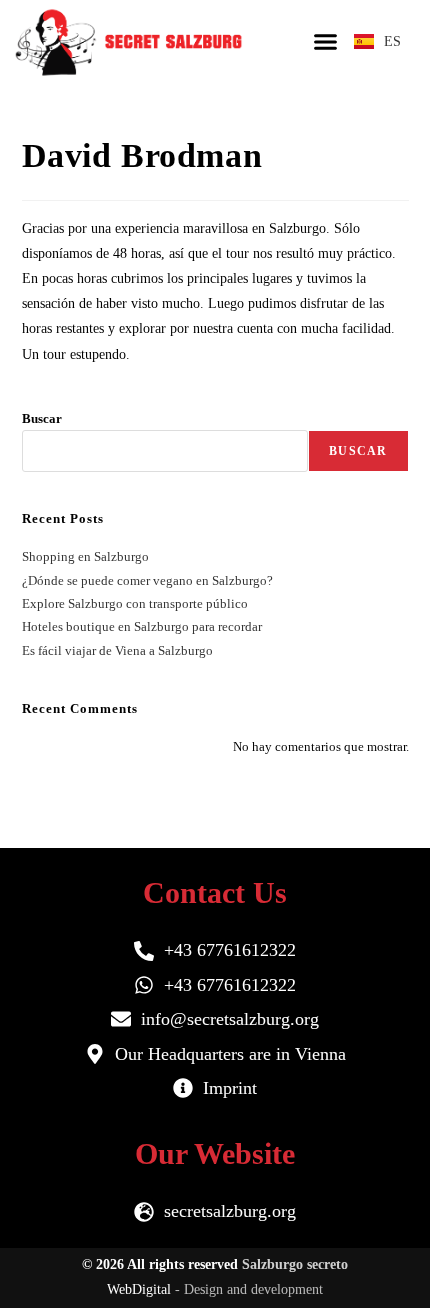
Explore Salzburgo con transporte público (135, 603)
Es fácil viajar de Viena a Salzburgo (117, 650)
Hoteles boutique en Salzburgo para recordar (142, 626)
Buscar (42, 418)
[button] (326, 41)
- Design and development (249, 1289)
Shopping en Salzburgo (85, 556)
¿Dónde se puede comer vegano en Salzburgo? (147, 580)
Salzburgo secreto (295, 1264)
